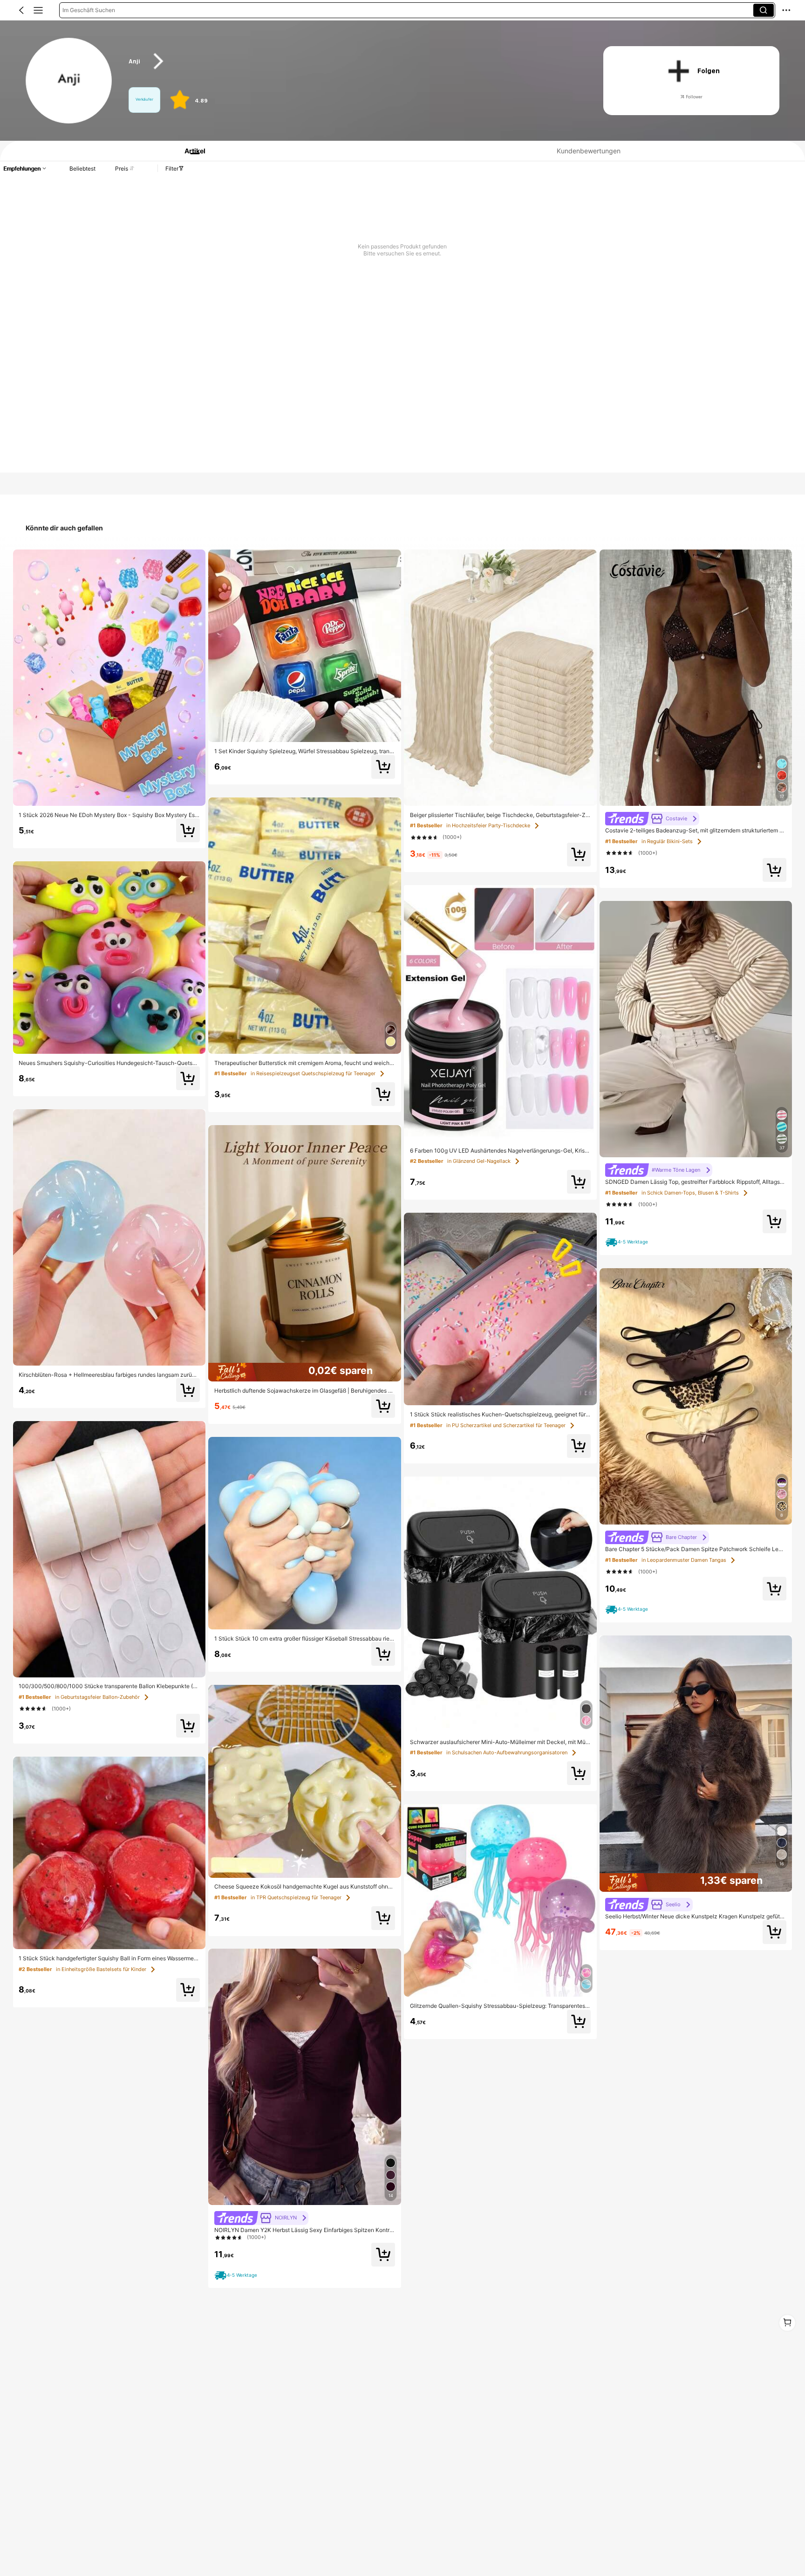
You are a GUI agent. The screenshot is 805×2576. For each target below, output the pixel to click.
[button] (21, 10)
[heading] (353, 61)
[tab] (191, 151)
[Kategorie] (38, 10)
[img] (305, 1372)
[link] (69, 81)
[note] (237, 2275)
